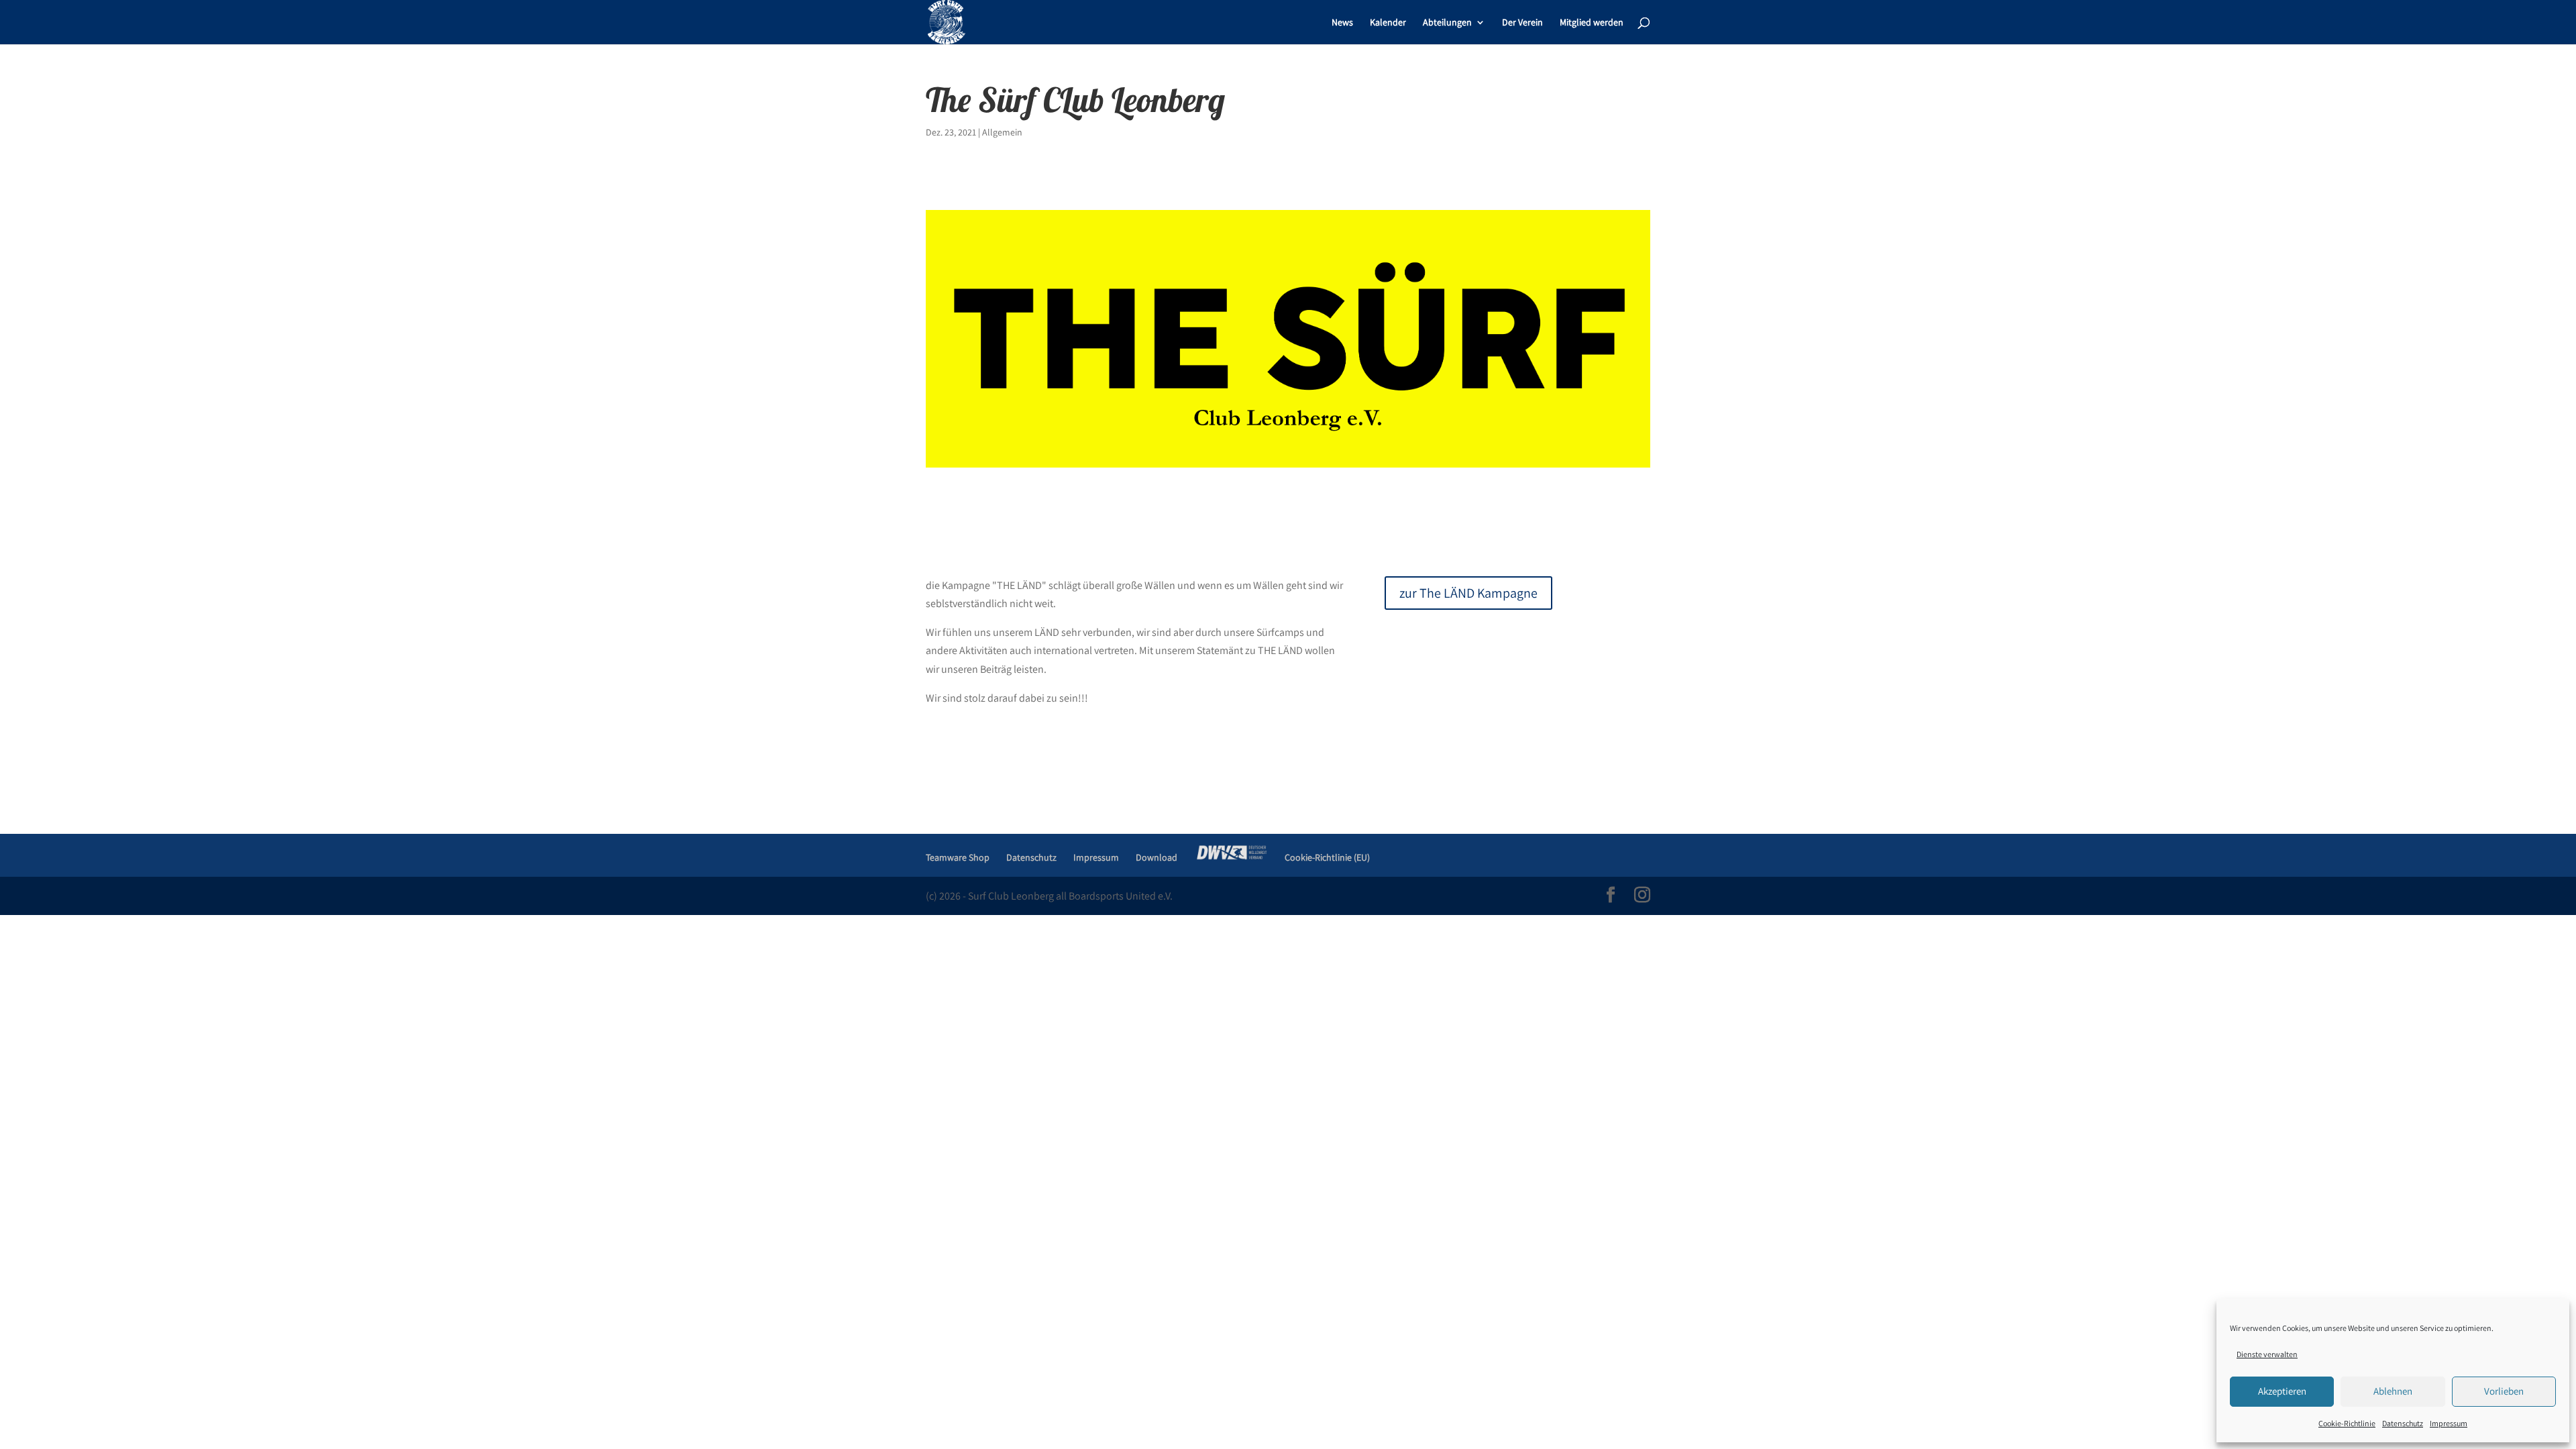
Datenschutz (2403, 1423)
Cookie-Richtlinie (2347, 1423)
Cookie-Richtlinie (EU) (1327, 857)
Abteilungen (1447, 23)
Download (1157, 857)
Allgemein (1002, 132)
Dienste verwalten (2267, 1354)
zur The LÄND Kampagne (1468, 593)
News (1342, 23)
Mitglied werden (1592, 23)
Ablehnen (2393, 1391)
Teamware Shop (958, 857)
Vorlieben (2504, 1391)
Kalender (1388, 23)
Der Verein (1522, 23)
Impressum (2449, 1423)
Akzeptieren (2282, 1391)
